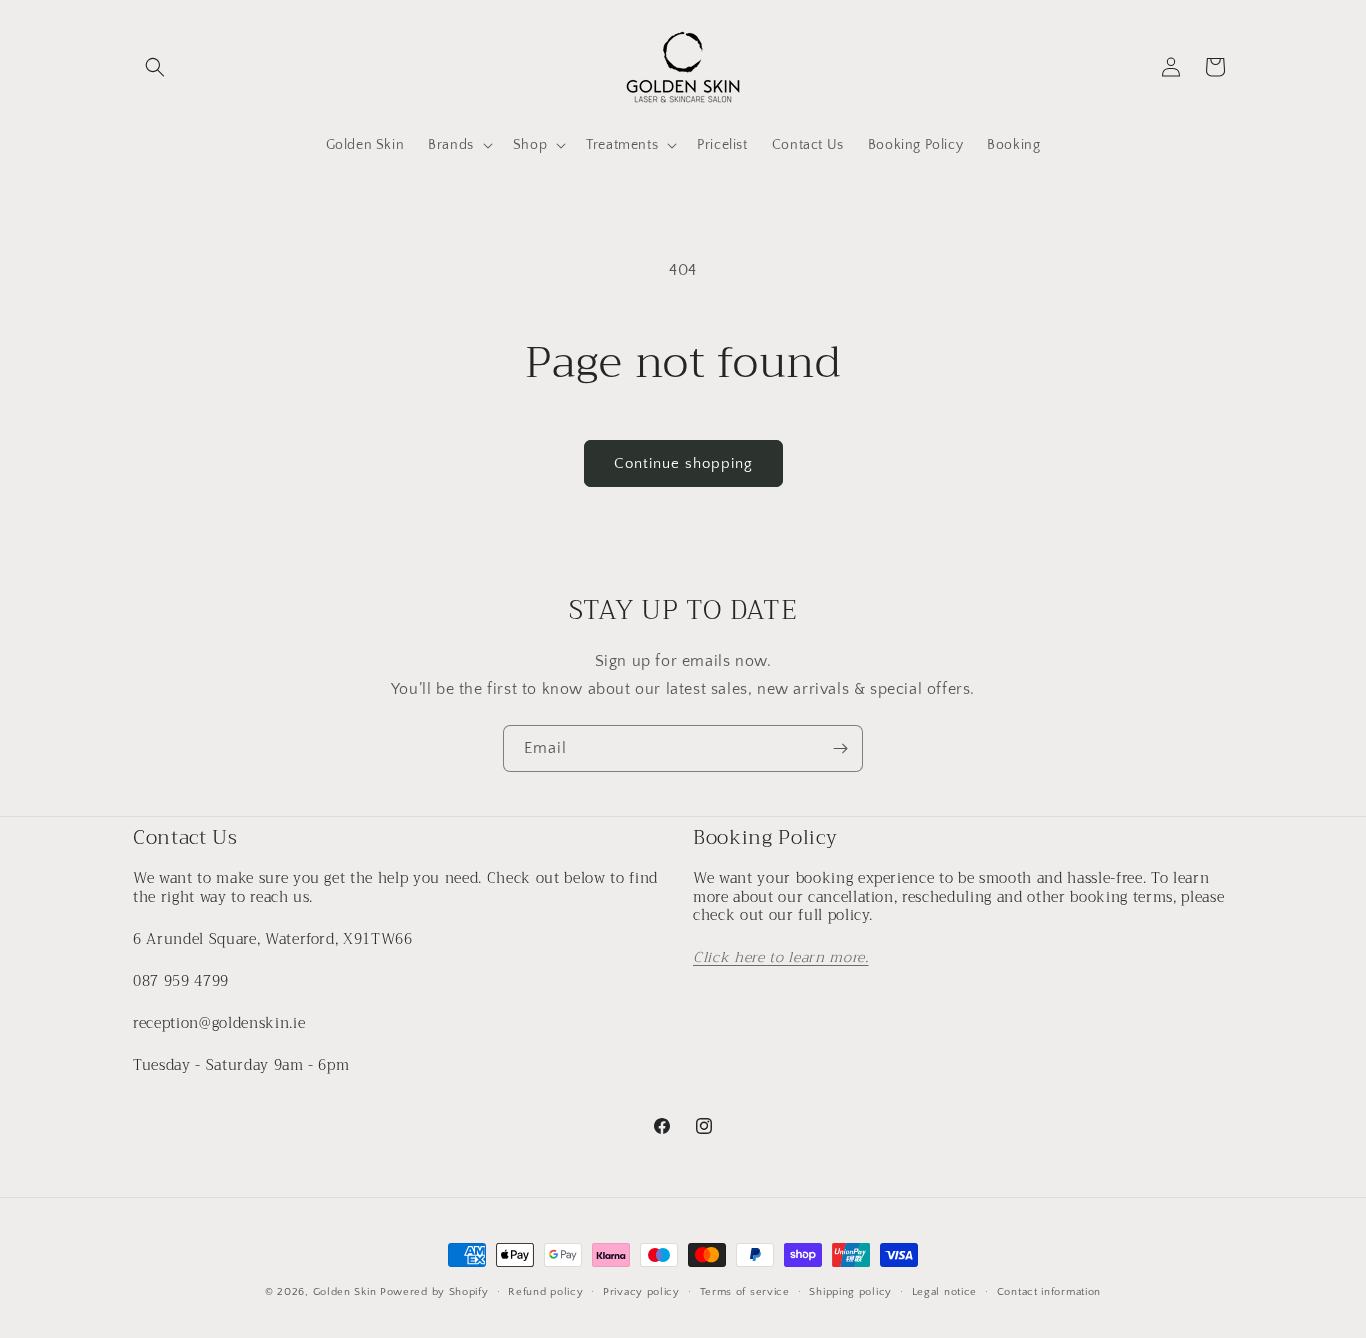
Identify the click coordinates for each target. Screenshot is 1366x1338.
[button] (155, 67)
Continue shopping (683, 463)
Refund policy (545, 1291)
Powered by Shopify (434, 1292)
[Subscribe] (840, 748)
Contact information (1049, 1291)
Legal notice (944, 1291)
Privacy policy (641, 1291)
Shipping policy (850, 1291)
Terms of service (745, 1291)
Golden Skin (345, 1292)
